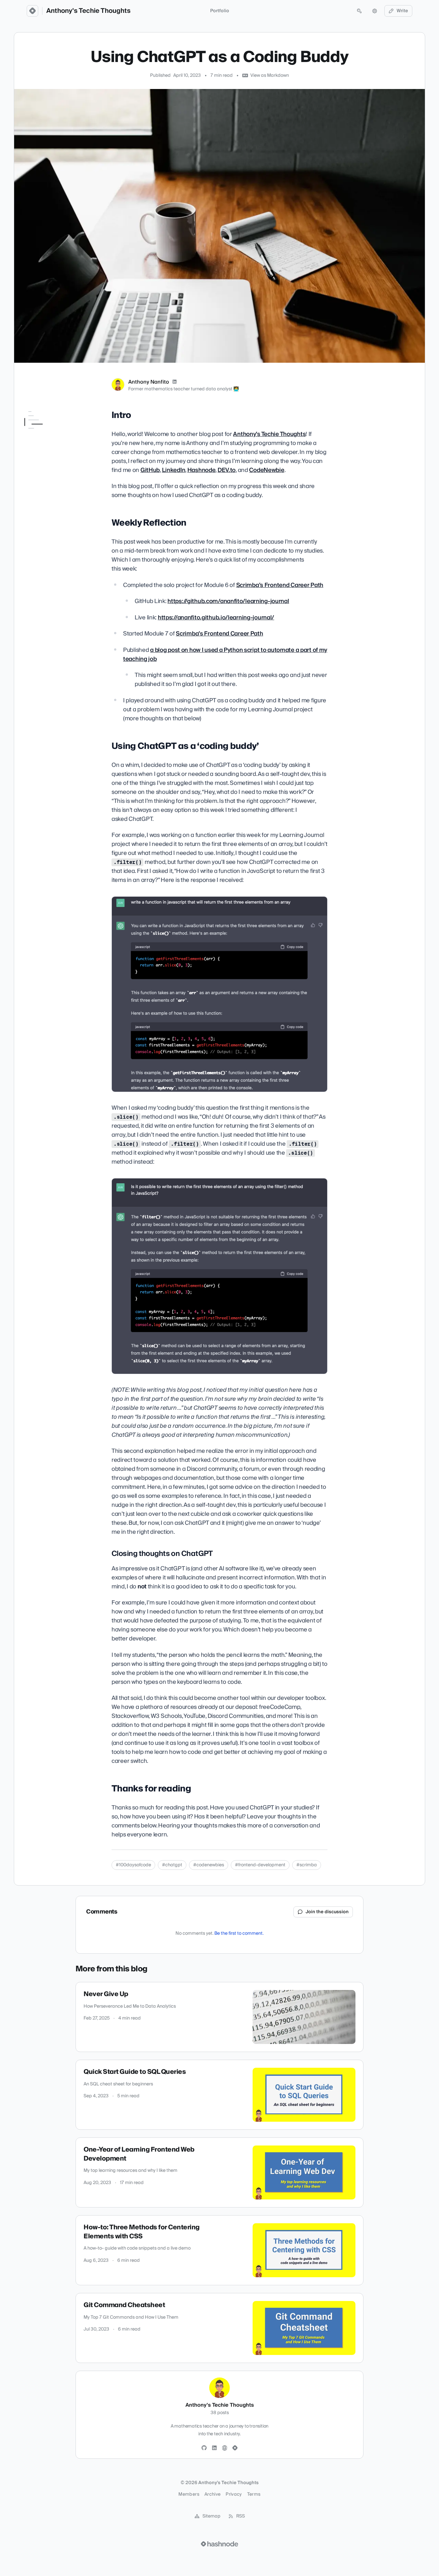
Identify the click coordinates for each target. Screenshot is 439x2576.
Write (402, 11)
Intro (29, 424)
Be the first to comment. (239, 1933)
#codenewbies (209, 1865)
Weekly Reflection (42, 433)
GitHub (150, 470)
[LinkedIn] (175, 382)
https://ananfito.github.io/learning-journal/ (216, 618)
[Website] (225, 2448)
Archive (212, 2494)
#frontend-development (260, 1865)
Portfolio (220, 11)
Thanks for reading (44, 473)
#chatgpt (172, 1865)
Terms (254, 2494)
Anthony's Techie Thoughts (88, 11)
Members (189, 2494)
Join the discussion (327, 1912)
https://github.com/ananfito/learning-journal (228, 601)
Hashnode (202, 470)
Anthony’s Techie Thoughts (269, 434)
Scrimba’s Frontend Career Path (280, 585)
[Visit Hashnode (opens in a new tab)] (219, 2544)
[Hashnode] (235, 2448)
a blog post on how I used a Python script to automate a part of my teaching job (225, 655)
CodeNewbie (267, 470)
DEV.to (227, 470)
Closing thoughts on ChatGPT (51, 461)
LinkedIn (174, 470)
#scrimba (307, 1865)
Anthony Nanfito (149, 382)
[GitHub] (204, 2448)
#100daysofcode (133, 1865)
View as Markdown (270, 76)
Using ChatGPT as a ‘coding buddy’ (45, 446)
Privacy (234, 2494)
